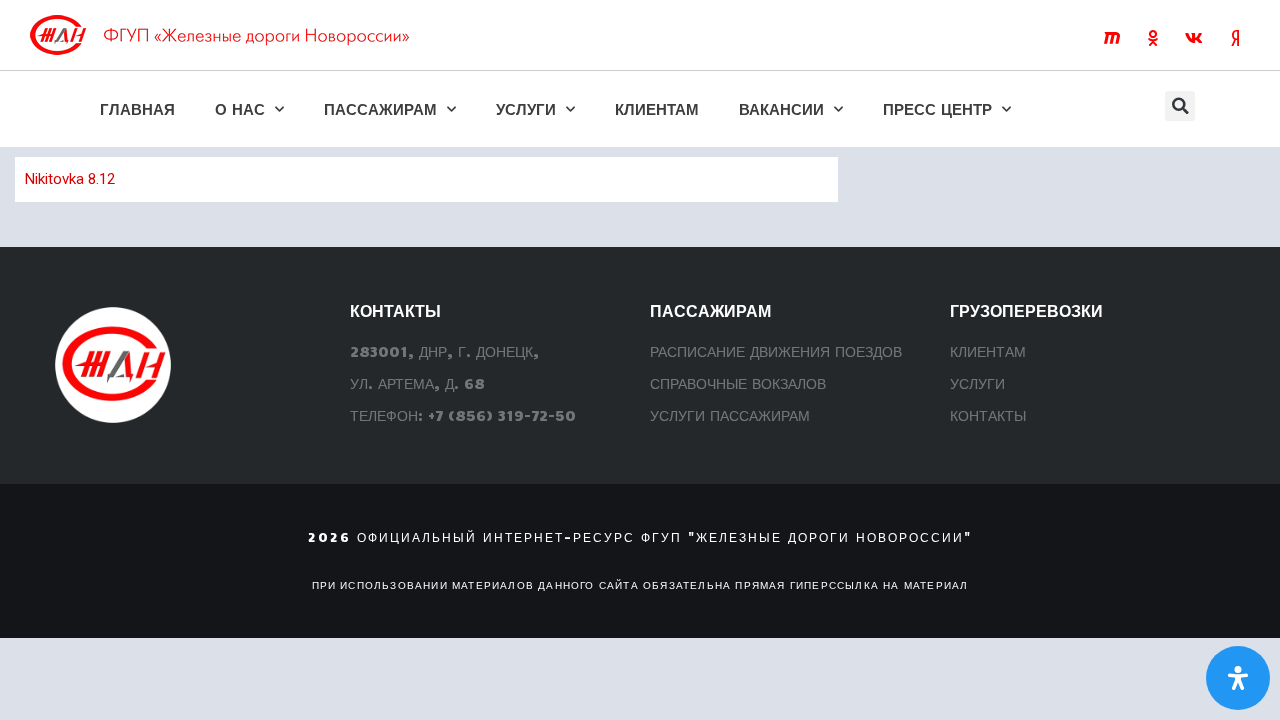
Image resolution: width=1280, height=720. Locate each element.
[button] (1180, 106)
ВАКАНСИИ (781, 108)
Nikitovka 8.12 (70, 179)
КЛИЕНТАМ (657, 108)
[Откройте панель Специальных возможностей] (1238, 678)
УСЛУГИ (526, 108)
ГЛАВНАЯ (137, 108)
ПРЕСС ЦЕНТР (937, 108)
